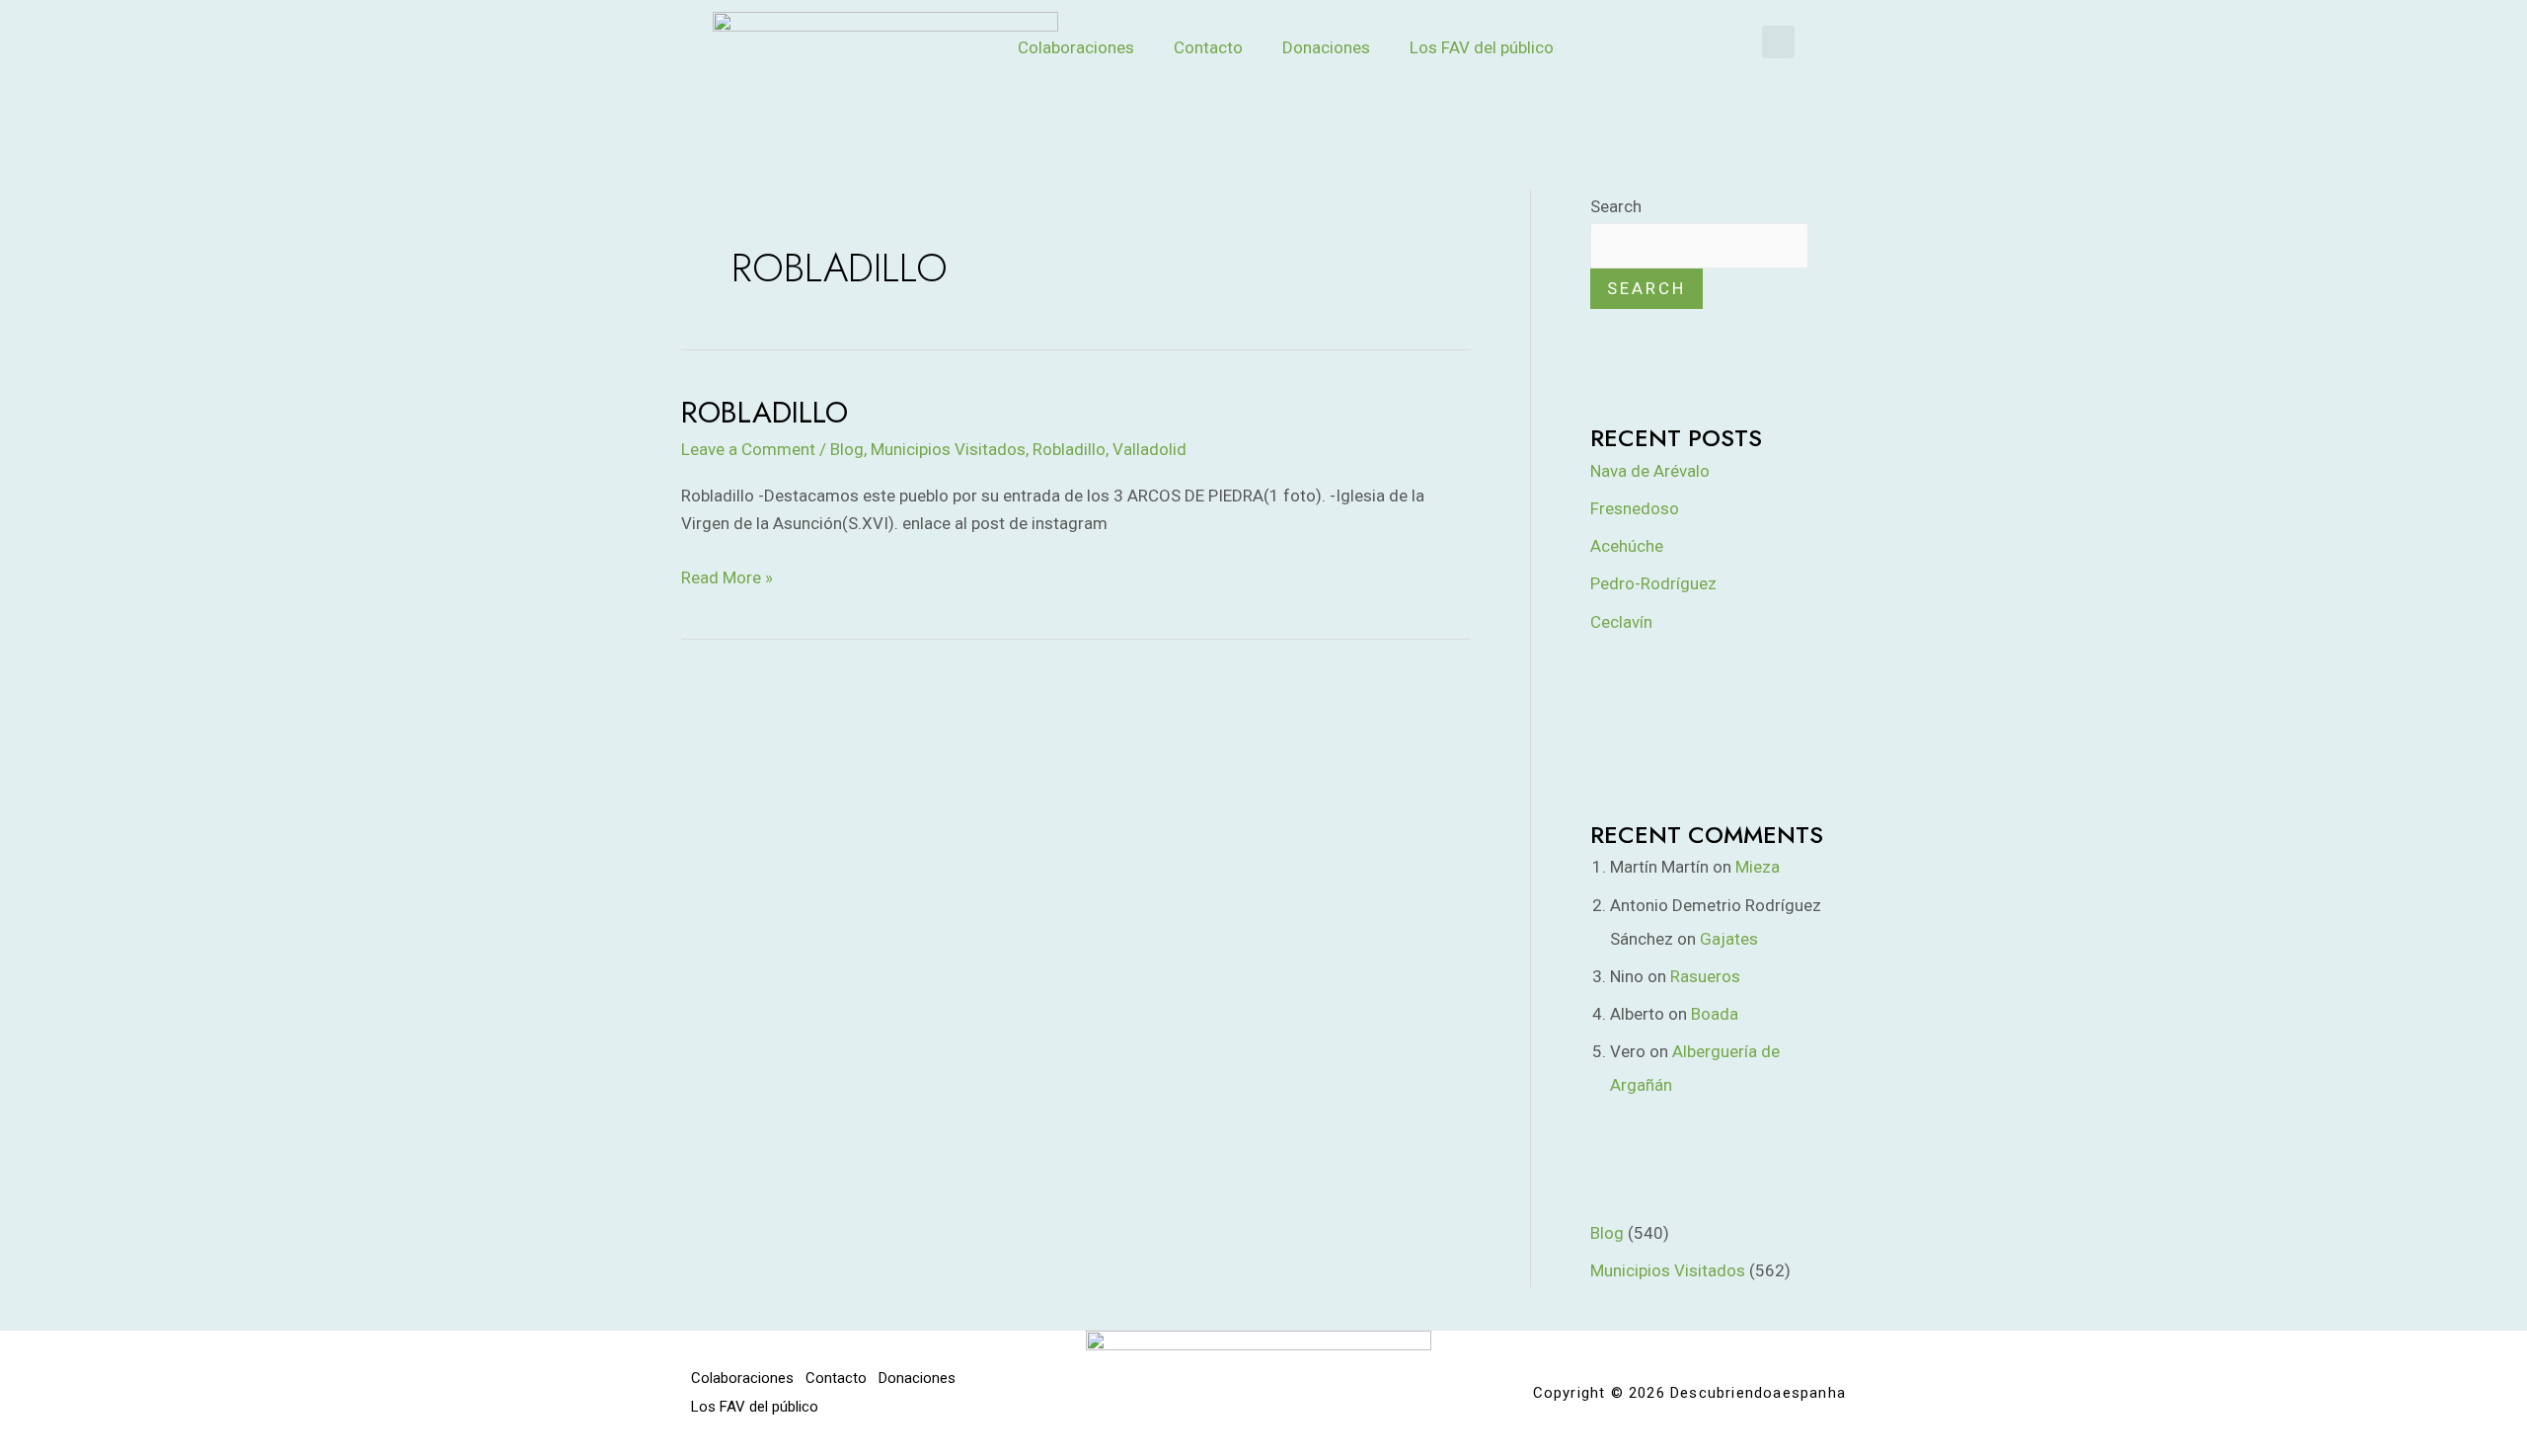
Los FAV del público (1482, 47)
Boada (1715, 1014)
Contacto (1208, 47)
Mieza (1758, 867)
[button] (1778, 42)
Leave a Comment (748, 449)
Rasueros (1705, 976)
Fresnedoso (1635, 508)
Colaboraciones (1076, 47)
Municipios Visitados (948, 449)
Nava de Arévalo (1650, 471)
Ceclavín (1621, 622)
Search (1616, 206)
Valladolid (1149, 449)
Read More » (727, 575)
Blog (847, 449)
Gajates (1729, 939)
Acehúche (1627, 546)
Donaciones (1326, 47)
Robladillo (765, 412)
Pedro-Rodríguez (1653, 583)
